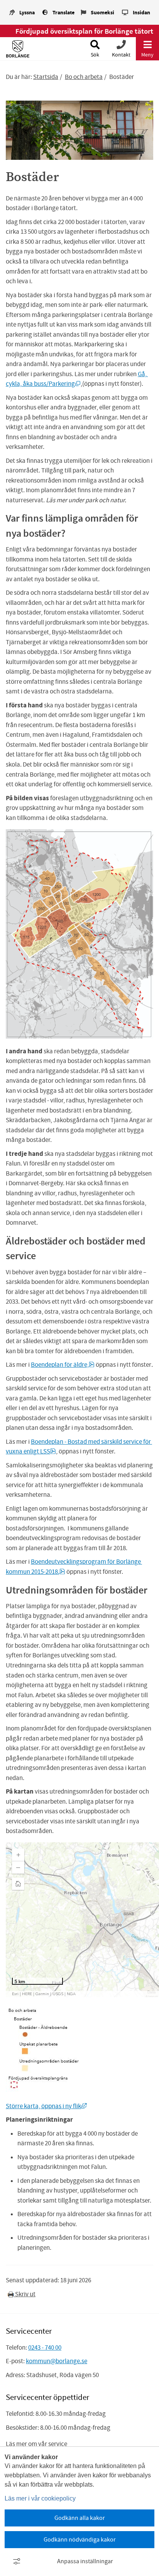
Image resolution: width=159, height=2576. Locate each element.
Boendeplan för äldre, (63, 1365)
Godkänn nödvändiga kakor (80, 2540)
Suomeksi (102, 13)
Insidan (141, 13)
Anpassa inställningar (85, 2561)
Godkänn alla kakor (80, 2518)
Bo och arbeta (84, 77)
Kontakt (121, 55)
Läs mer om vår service (36, 2444)
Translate (63, 13)
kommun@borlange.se (57, 2361)
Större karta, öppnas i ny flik (46, 2106)
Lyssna (27, 13)
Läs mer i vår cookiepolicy (40, 2498)
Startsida (46, 77)
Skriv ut (25, 2294)
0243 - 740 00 (45, 2347)
